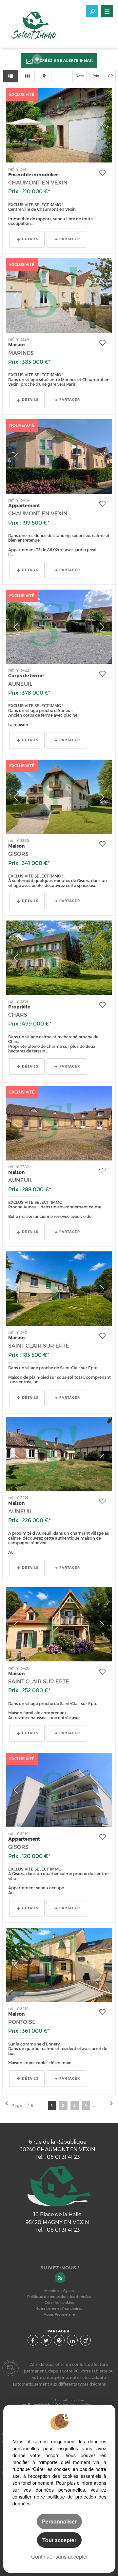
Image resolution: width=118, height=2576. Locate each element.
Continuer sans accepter (59, 2556)
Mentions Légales (59, 2291)
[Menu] (107, 11)
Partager (70, 239)
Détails (30, 239)
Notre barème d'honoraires (59, 2309)
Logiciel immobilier (70, 2400)
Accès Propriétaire (59, 2315)
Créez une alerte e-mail (67, 61)
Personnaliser (59, 2521)
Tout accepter (59, 2540)
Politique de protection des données (59, 2297)
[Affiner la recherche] (92, 11)
